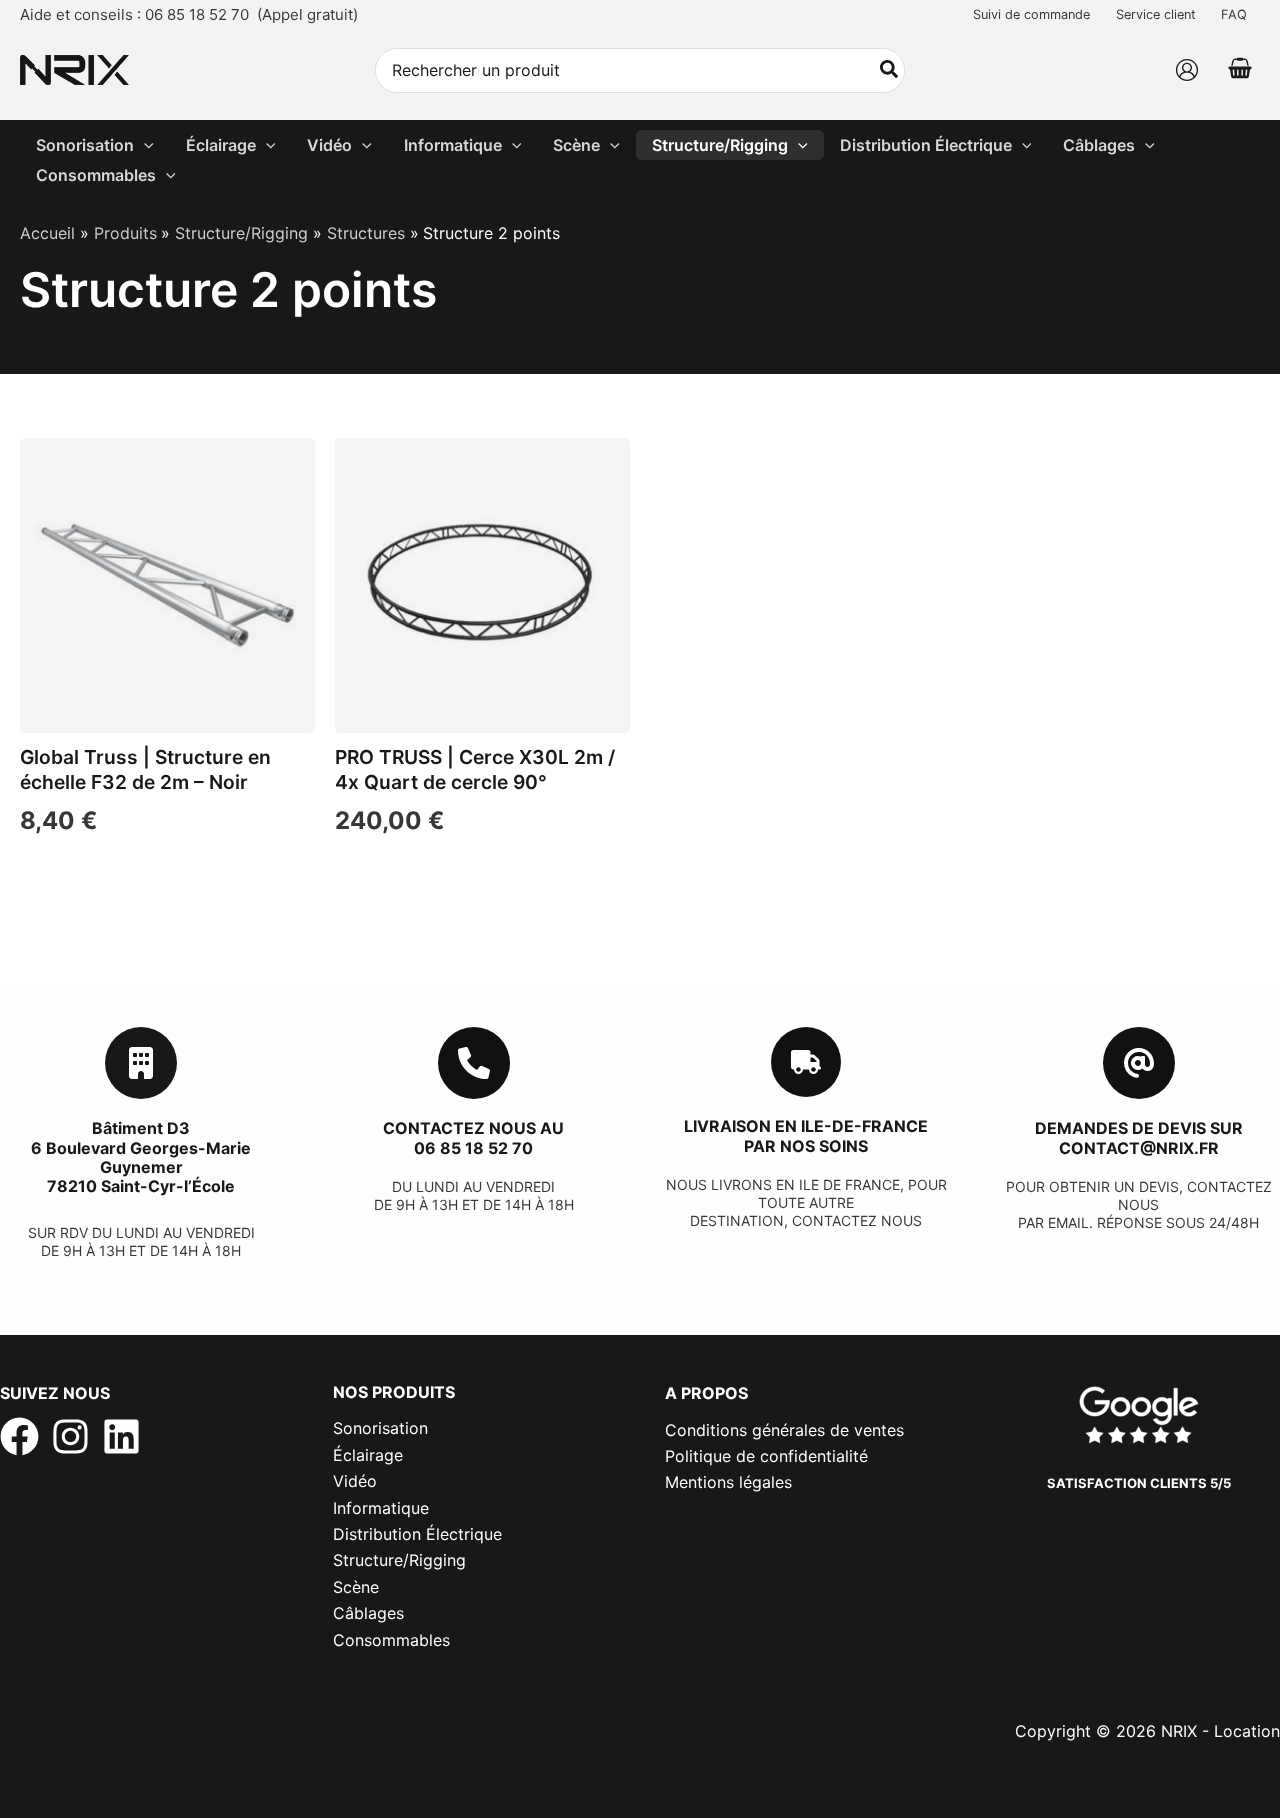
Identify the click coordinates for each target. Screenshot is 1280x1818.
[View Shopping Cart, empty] (1239, 70)
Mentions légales (728, 1482)
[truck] (806, 1062)
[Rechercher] (890, 70)
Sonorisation (380, 1428)
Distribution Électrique (417, 1534)
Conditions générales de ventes (784, 1430)
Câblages (368, 1613)
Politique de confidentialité (766, 1456)
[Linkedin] (121, 1436)
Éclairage (368, 1455)
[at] (1139, 1063)
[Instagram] (70, 1436)
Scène (356, 1587)
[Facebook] (19, 1436)
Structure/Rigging (399, 1560)
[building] (141, 1063)
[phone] (474, 1063)
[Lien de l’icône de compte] (1187, 70)
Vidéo (355, 1481)
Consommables (391, 1640)
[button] (144, 145)
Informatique (381, 1508)
